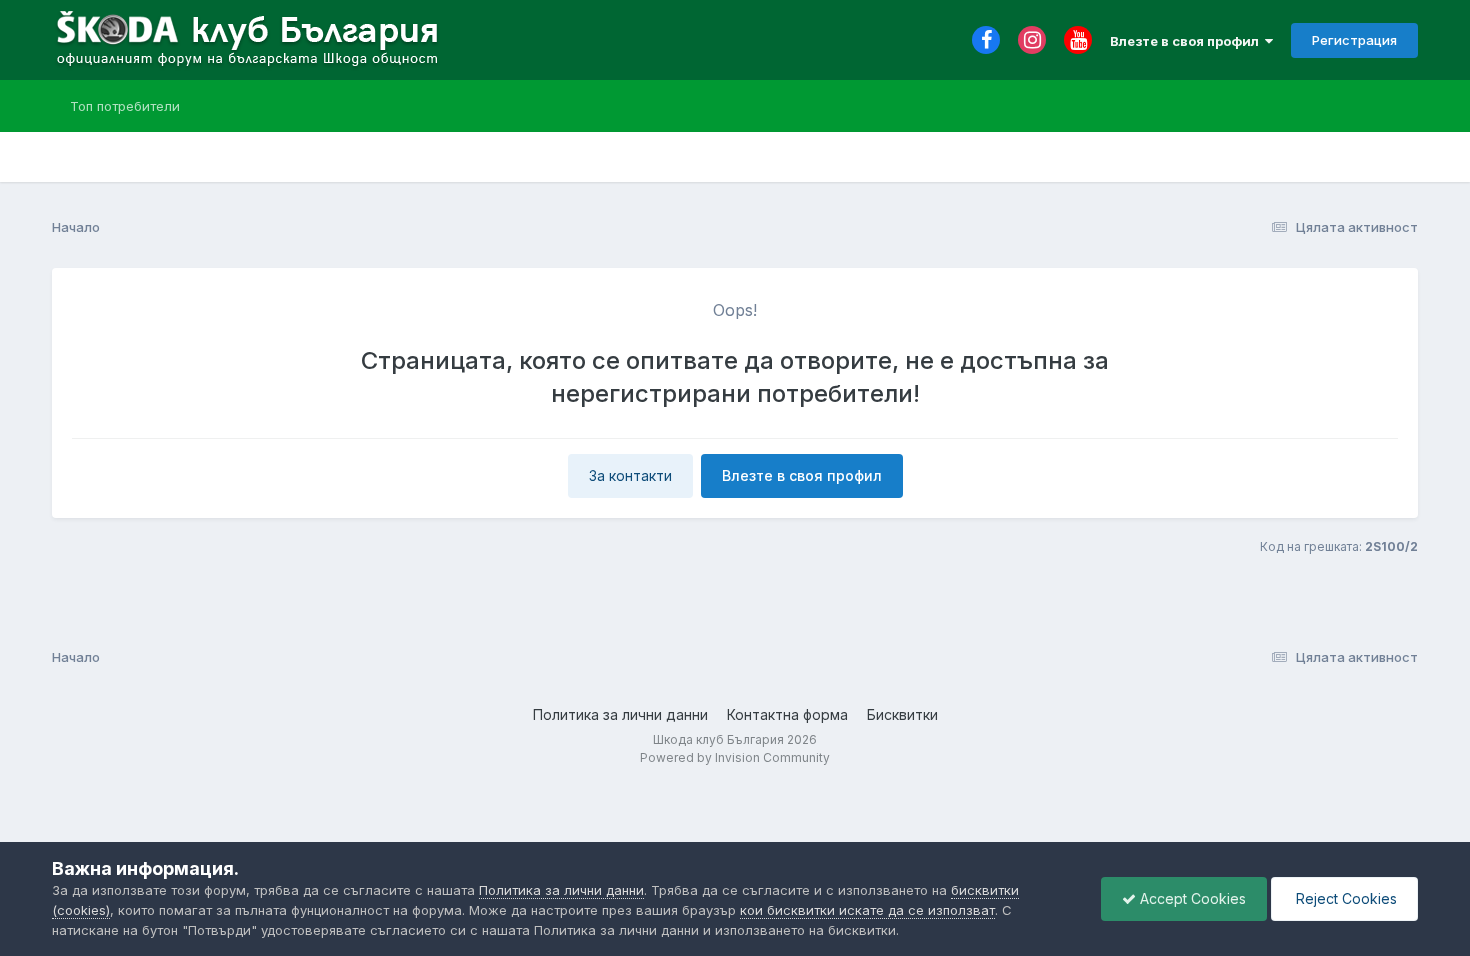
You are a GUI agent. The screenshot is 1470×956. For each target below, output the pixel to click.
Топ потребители (125, 106)
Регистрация (1354, 40)
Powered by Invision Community (735, 757)
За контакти (630, 475)
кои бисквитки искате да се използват (867, 910)
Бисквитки (902, 714)
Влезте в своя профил (1187, 41)
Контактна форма (787, 714)
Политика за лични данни (620, 714)
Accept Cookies (1191, 898)
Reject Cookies (1344, 898)
